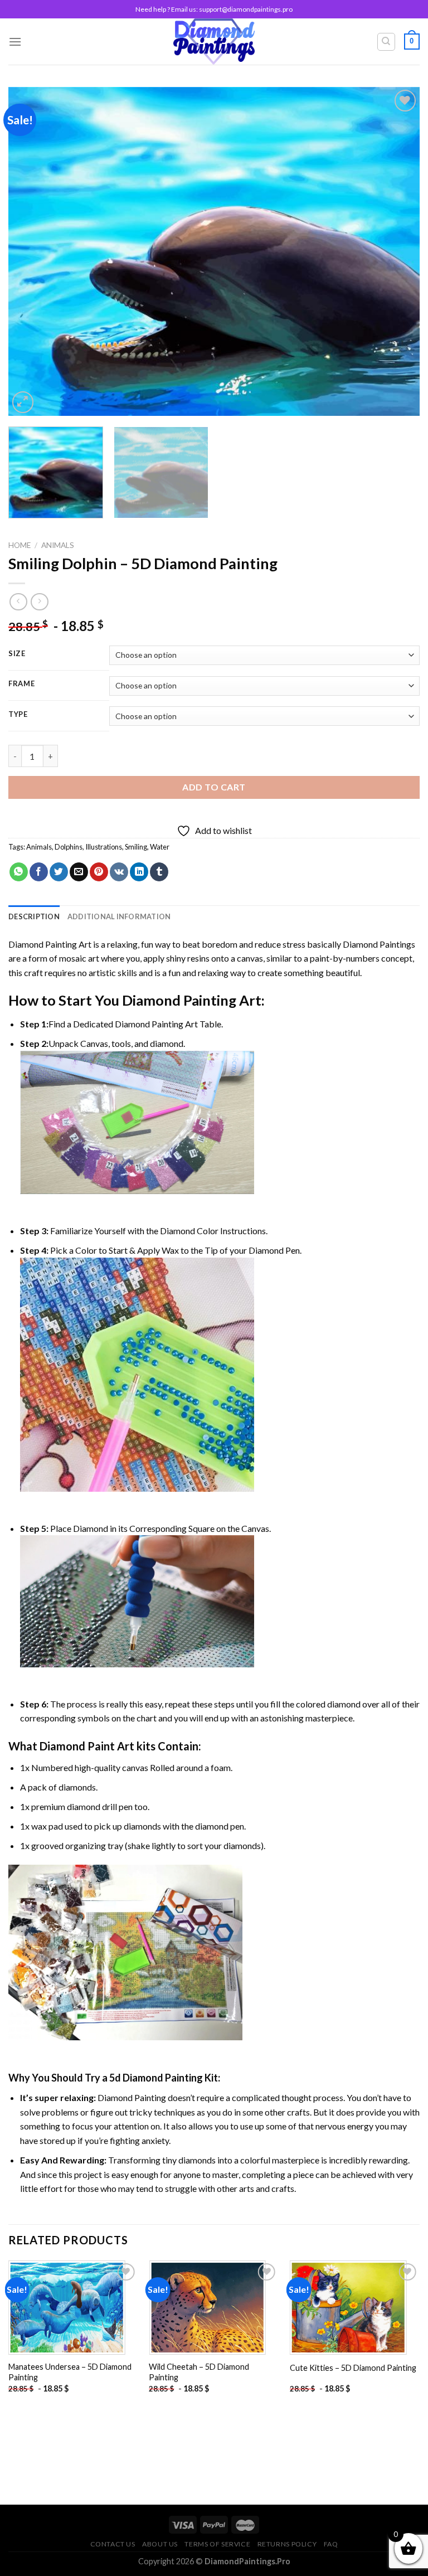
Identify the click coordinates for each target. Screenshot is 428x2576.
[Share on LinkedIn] (139, 872)
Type (18, 715)
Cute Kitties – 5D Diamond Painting (353, 2368)
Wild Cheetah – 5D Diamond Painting (199, 2372)
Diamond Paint (77, 1746)
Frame (22, 684)
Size (17, 654)
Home (20, 545)
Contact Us (113, 2544)
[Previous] (31, 251)
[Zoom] (23, 402)
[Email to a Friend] (79, 872)
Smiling (136, 847)
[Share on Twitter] (59, 872)
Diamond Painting (179, 1000)
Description (34, 916)
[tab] (34, 916)
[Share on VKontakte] (119, 872)
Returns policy (287, 2544)
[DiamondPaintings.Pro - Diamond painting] (214, 42)
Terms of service (217, 2544)
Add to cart (214, 787)
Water (160, 847)
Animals (58, 545)
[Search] (386, 42)
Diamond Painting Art (50, 944)
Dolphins (69, 847)
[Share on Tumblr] (159, 872)
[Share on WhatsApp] (19, 872)
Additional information (119, 916)
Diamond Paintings (379, 944)
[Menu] (15, 42)
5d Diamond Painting (156, 2078)
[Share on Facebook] (39, 872)
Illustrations (104, 847)
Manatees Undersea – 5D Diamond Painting (70, 2372)
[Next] (397, 251)
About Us (160, 2544)
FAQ (331, 2544)
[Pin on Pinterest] (99, 872)
